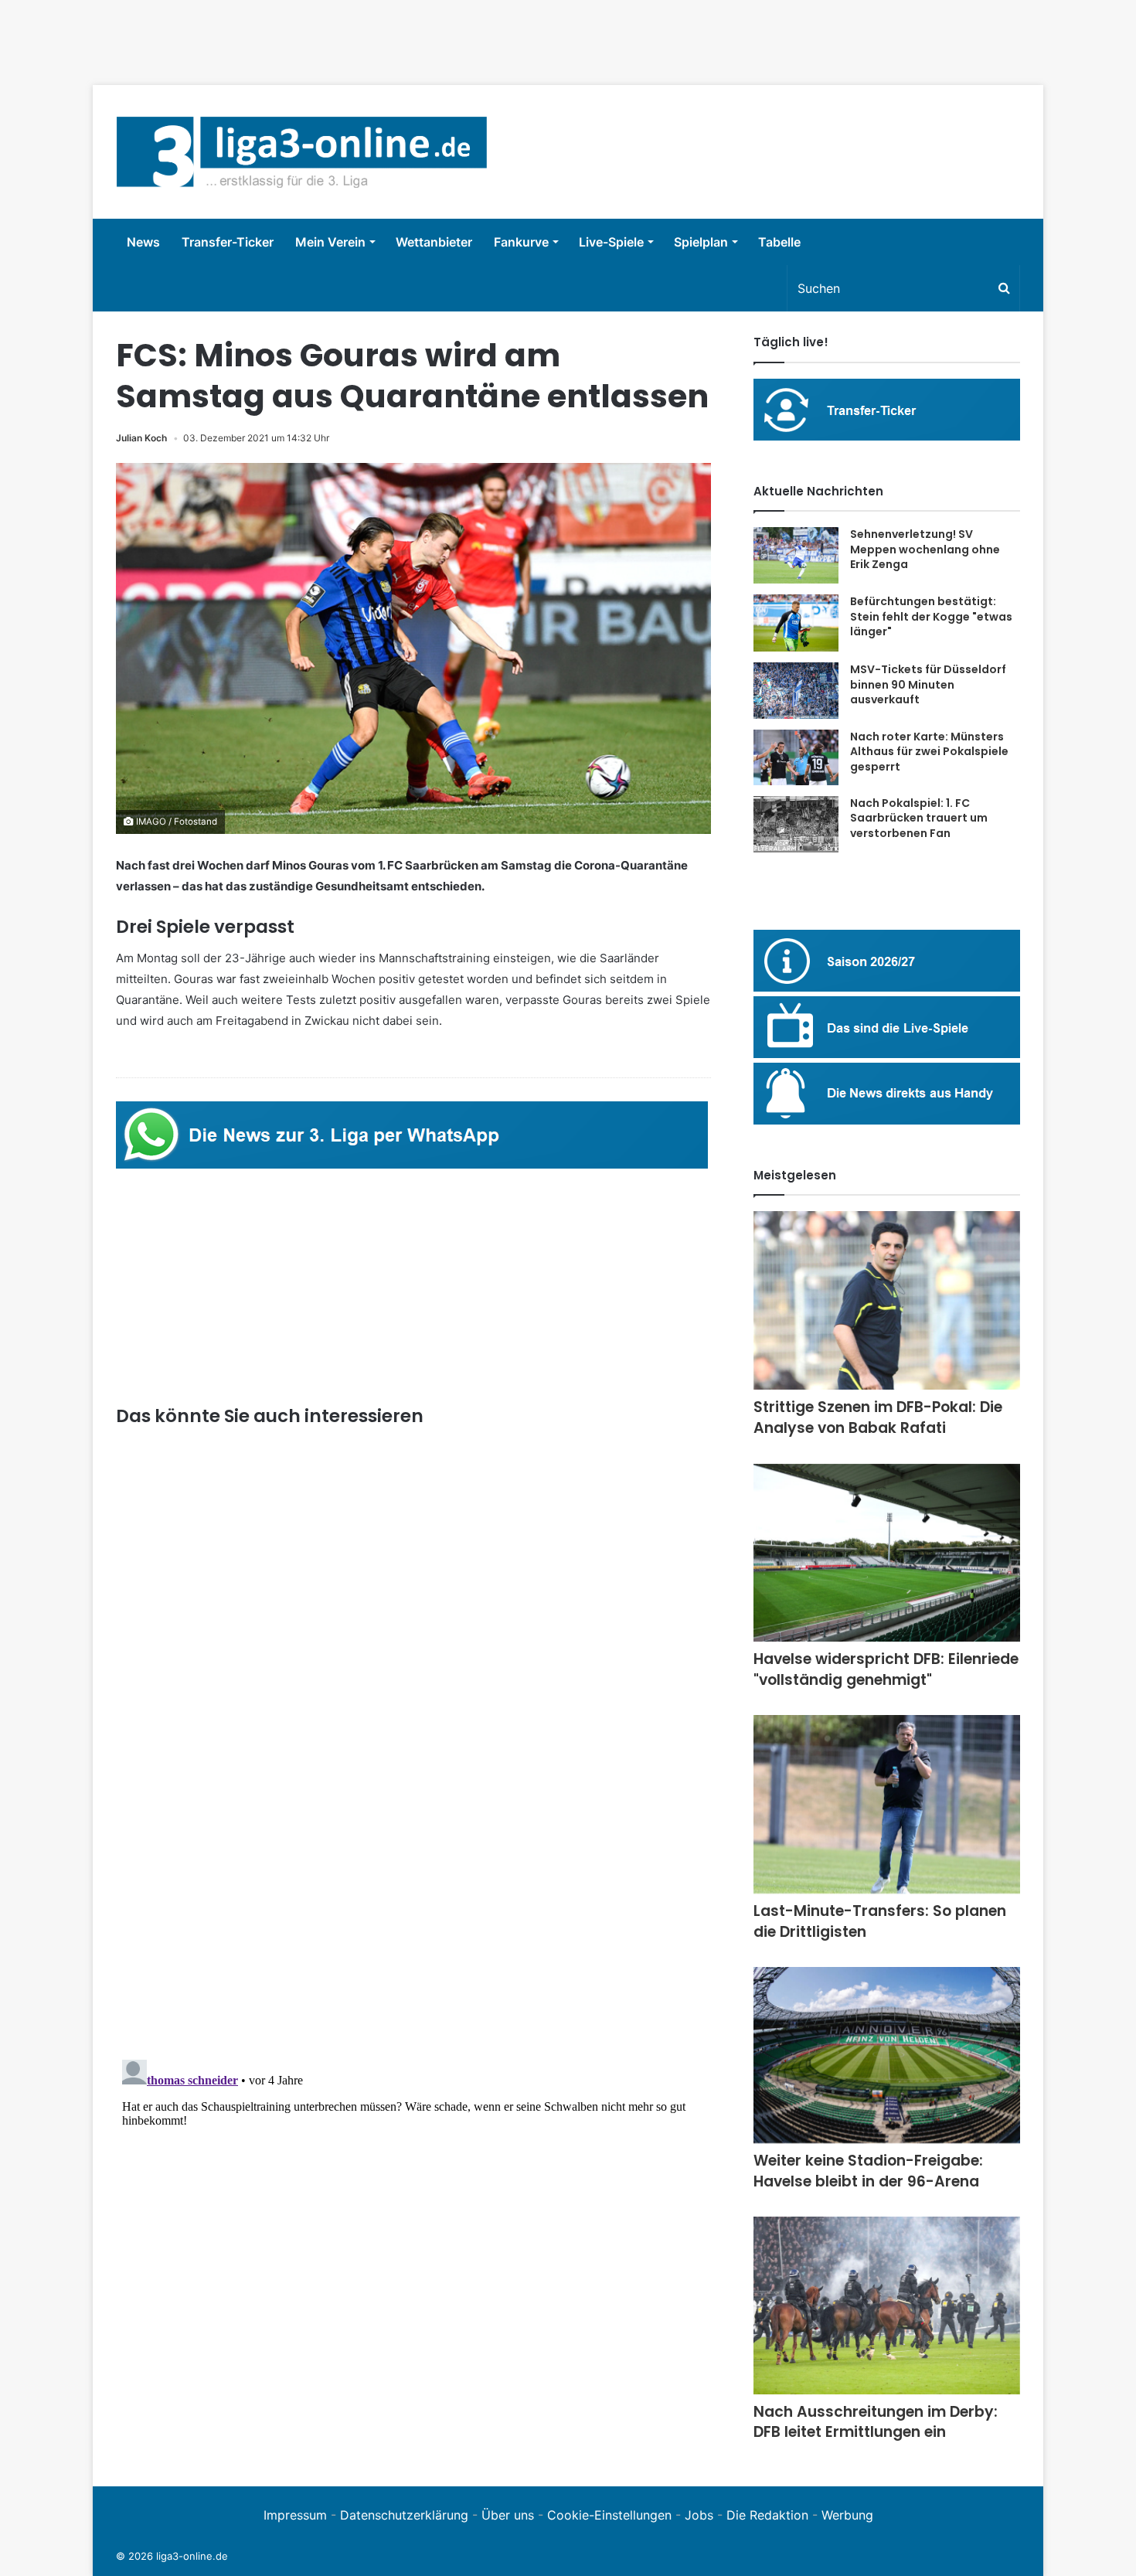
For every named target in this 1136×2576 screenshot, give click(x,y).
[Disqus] (413, 2247)
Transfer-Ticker (228, 242)
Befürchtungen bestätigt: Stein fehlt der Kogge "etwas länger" (931, 616)
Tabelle (779, 242)
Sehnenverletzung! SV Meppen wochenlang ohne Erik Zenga (925, 549)
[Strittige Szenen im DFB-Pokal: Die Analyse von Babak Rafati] (887, 1300)
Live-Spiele (611, 242)
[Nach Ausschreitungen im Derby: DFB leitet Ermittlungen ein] (887, 2305)
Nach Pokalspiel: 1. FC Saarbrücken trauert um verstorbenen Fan (919, 818)
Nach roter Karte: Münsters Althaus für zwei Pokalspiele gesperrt (929, 752)
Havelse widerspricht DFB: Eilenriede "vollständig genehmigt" (886, 1669)
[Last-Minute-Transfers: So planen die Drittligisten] (887, 1804)
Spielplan (701, 242)
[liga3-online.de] (302, 152)
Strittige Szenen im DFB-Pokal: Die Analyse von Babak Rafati (878, 1417)
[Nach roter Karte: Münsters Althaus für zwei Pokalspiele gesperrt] (796, 757)
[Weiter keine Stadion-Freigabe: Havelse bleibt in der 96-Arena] (887, 2055)
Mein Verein (330, 242)
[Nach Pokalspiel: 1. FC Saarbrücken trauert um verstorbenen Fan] (796, 824)
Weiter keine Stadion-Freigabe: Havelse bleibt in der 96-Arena (868, 2171)
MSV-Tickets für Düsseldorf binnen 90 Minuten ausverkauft (928, 684)
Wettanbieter (434, 242)
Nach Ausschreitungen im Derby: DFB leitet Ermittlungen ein (876, 2422)
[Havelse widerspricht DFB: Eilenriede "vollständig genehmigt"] (887, 1553)
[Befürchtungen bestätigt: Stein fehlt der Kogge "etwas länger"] (796, 623)
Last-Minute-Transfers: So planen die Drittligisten (880, 1921)
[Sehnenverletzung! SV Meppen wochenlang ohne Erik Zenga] (796, 555)
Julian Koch (141, 438)
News (143, 242)
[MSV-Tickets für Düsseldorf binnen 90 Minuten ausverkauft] (796, 691)
